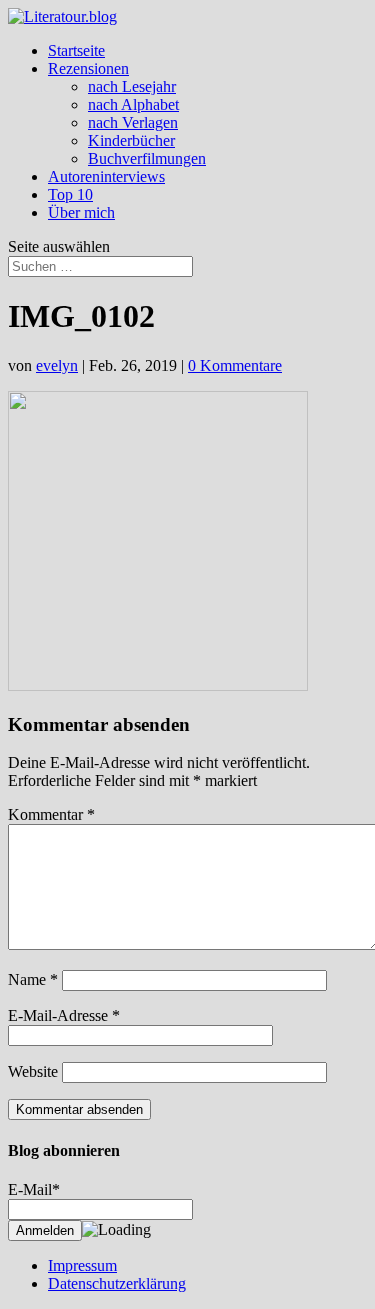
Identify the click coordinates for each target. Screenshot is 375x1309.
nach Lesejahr (132, 86)
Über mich (81, 212)
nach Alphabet (133, 104)
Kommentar (51, 814)
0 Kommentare (235, 365)
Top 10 (70, 194)
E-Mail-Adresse (64, 1015)
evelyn (57, 365)
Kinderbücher (131, 140)
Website (33, 1071)
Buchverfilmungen (147, 158)
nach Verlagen (133, 122)
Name (33, 979)
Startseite (76, 50)
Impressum (82, 1265)
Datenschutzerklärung (117, 1283)
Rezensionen (88, 68)
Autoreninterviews (106, 176)
